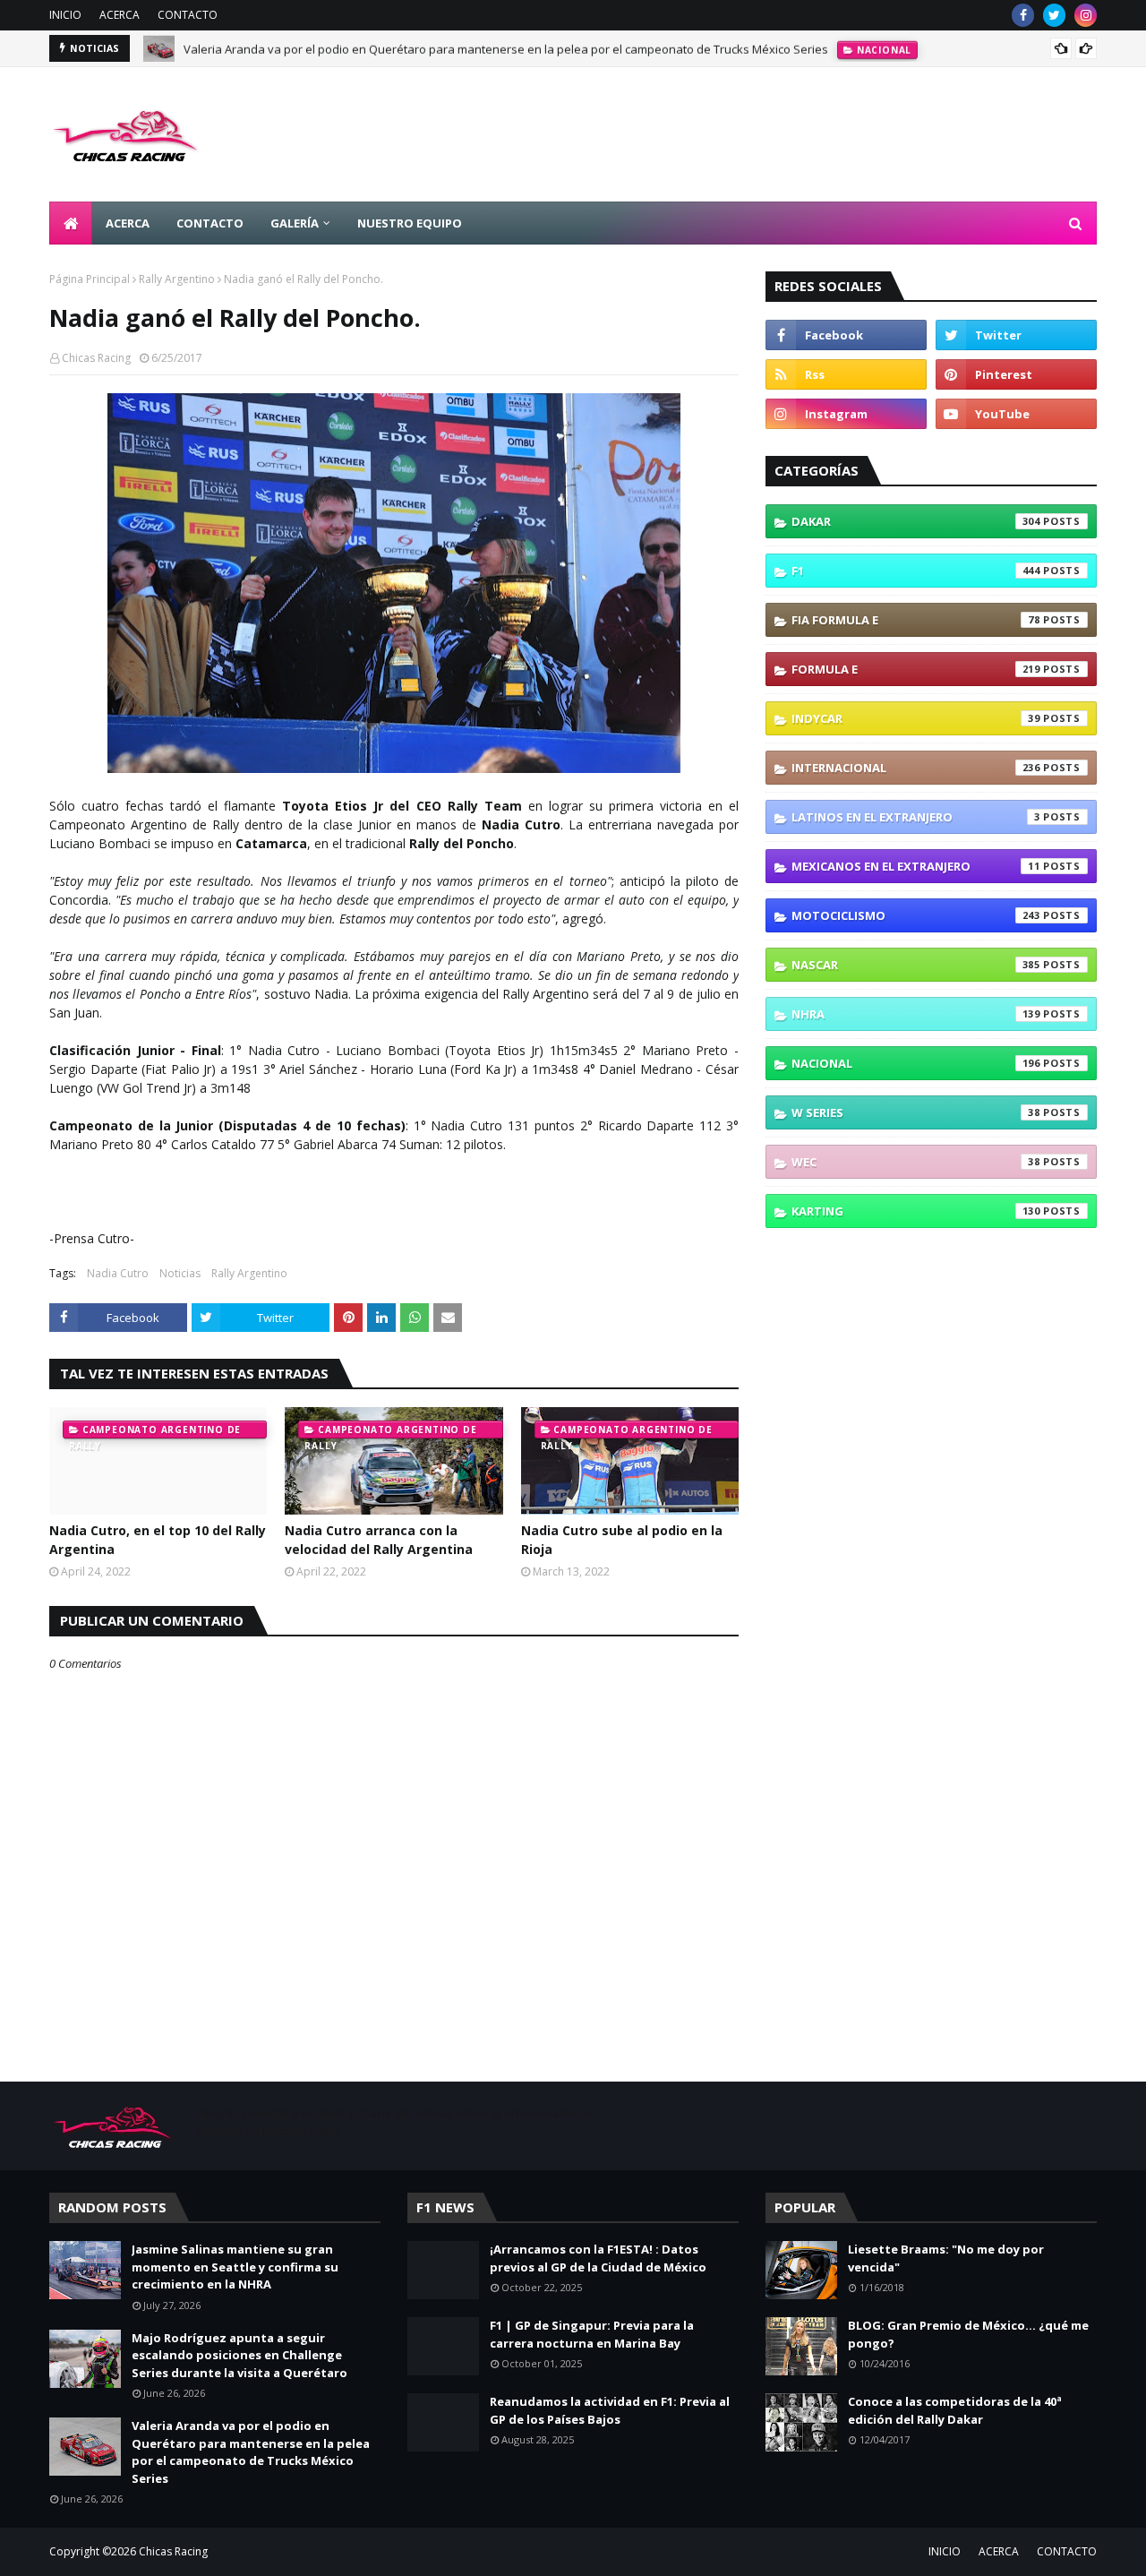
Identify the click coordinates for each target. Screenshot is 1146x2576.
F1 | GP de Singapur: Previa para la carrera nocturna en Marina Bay (592, 2334)
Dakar (916, 521)
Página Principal (90, 279)
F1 (916, 571)
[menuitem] (71, 223)
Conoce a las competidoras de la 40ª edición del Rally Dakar (955, 2410)
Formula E (916, 669)
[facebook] (1023, 15)
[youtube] (1016, 414)
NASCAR (916, 965)
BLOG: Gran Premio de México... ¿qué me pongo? (968, 2334)
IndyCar (916, 718)
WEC (916, 1162)
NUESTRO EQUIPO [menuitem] (410, 223)
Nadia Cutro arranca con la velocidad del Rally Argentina (379, 1540)
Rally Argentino (177, 279)
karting (916, 1211)
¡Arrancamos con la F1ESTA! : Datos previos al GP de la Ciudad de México (598, 2258)
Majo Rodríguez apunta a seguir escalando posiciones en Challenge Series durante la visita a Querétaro (239, 2355)
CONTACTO (188, 15)
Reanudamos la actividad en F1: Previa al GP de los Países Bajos (610, 2410)
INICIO (65, 15)
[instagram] (1086, 15)
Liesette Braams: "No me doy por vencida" (946, 2258)
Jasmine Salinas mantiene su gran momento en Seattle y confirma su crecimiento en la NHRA (235, 2267)
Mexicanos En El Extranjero (916, 866)
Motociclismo (916, 915)
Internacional (916, 768)
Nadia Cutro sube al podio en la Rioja (622, 1540)
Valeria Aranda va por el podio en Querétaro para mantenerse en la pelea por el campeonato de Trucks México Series (506, 48)
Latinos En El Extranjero (916, 817)
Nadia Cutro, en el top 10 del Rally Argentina (158, 1540)
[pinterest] (1016, 374)
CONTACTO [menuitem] (210, 223)
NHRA (916, 1014)
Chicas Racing (96, 358)
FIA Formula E (916, 620)
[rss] (846, 374)
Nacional (916, 1063)
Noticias (180, 1273)
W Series (916, 1112)
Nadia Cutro (118, 1273)
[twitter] (1054, 15)
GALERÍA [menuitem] (295, 223)
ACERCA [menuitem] (128, 223)
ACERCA (120, 15)
